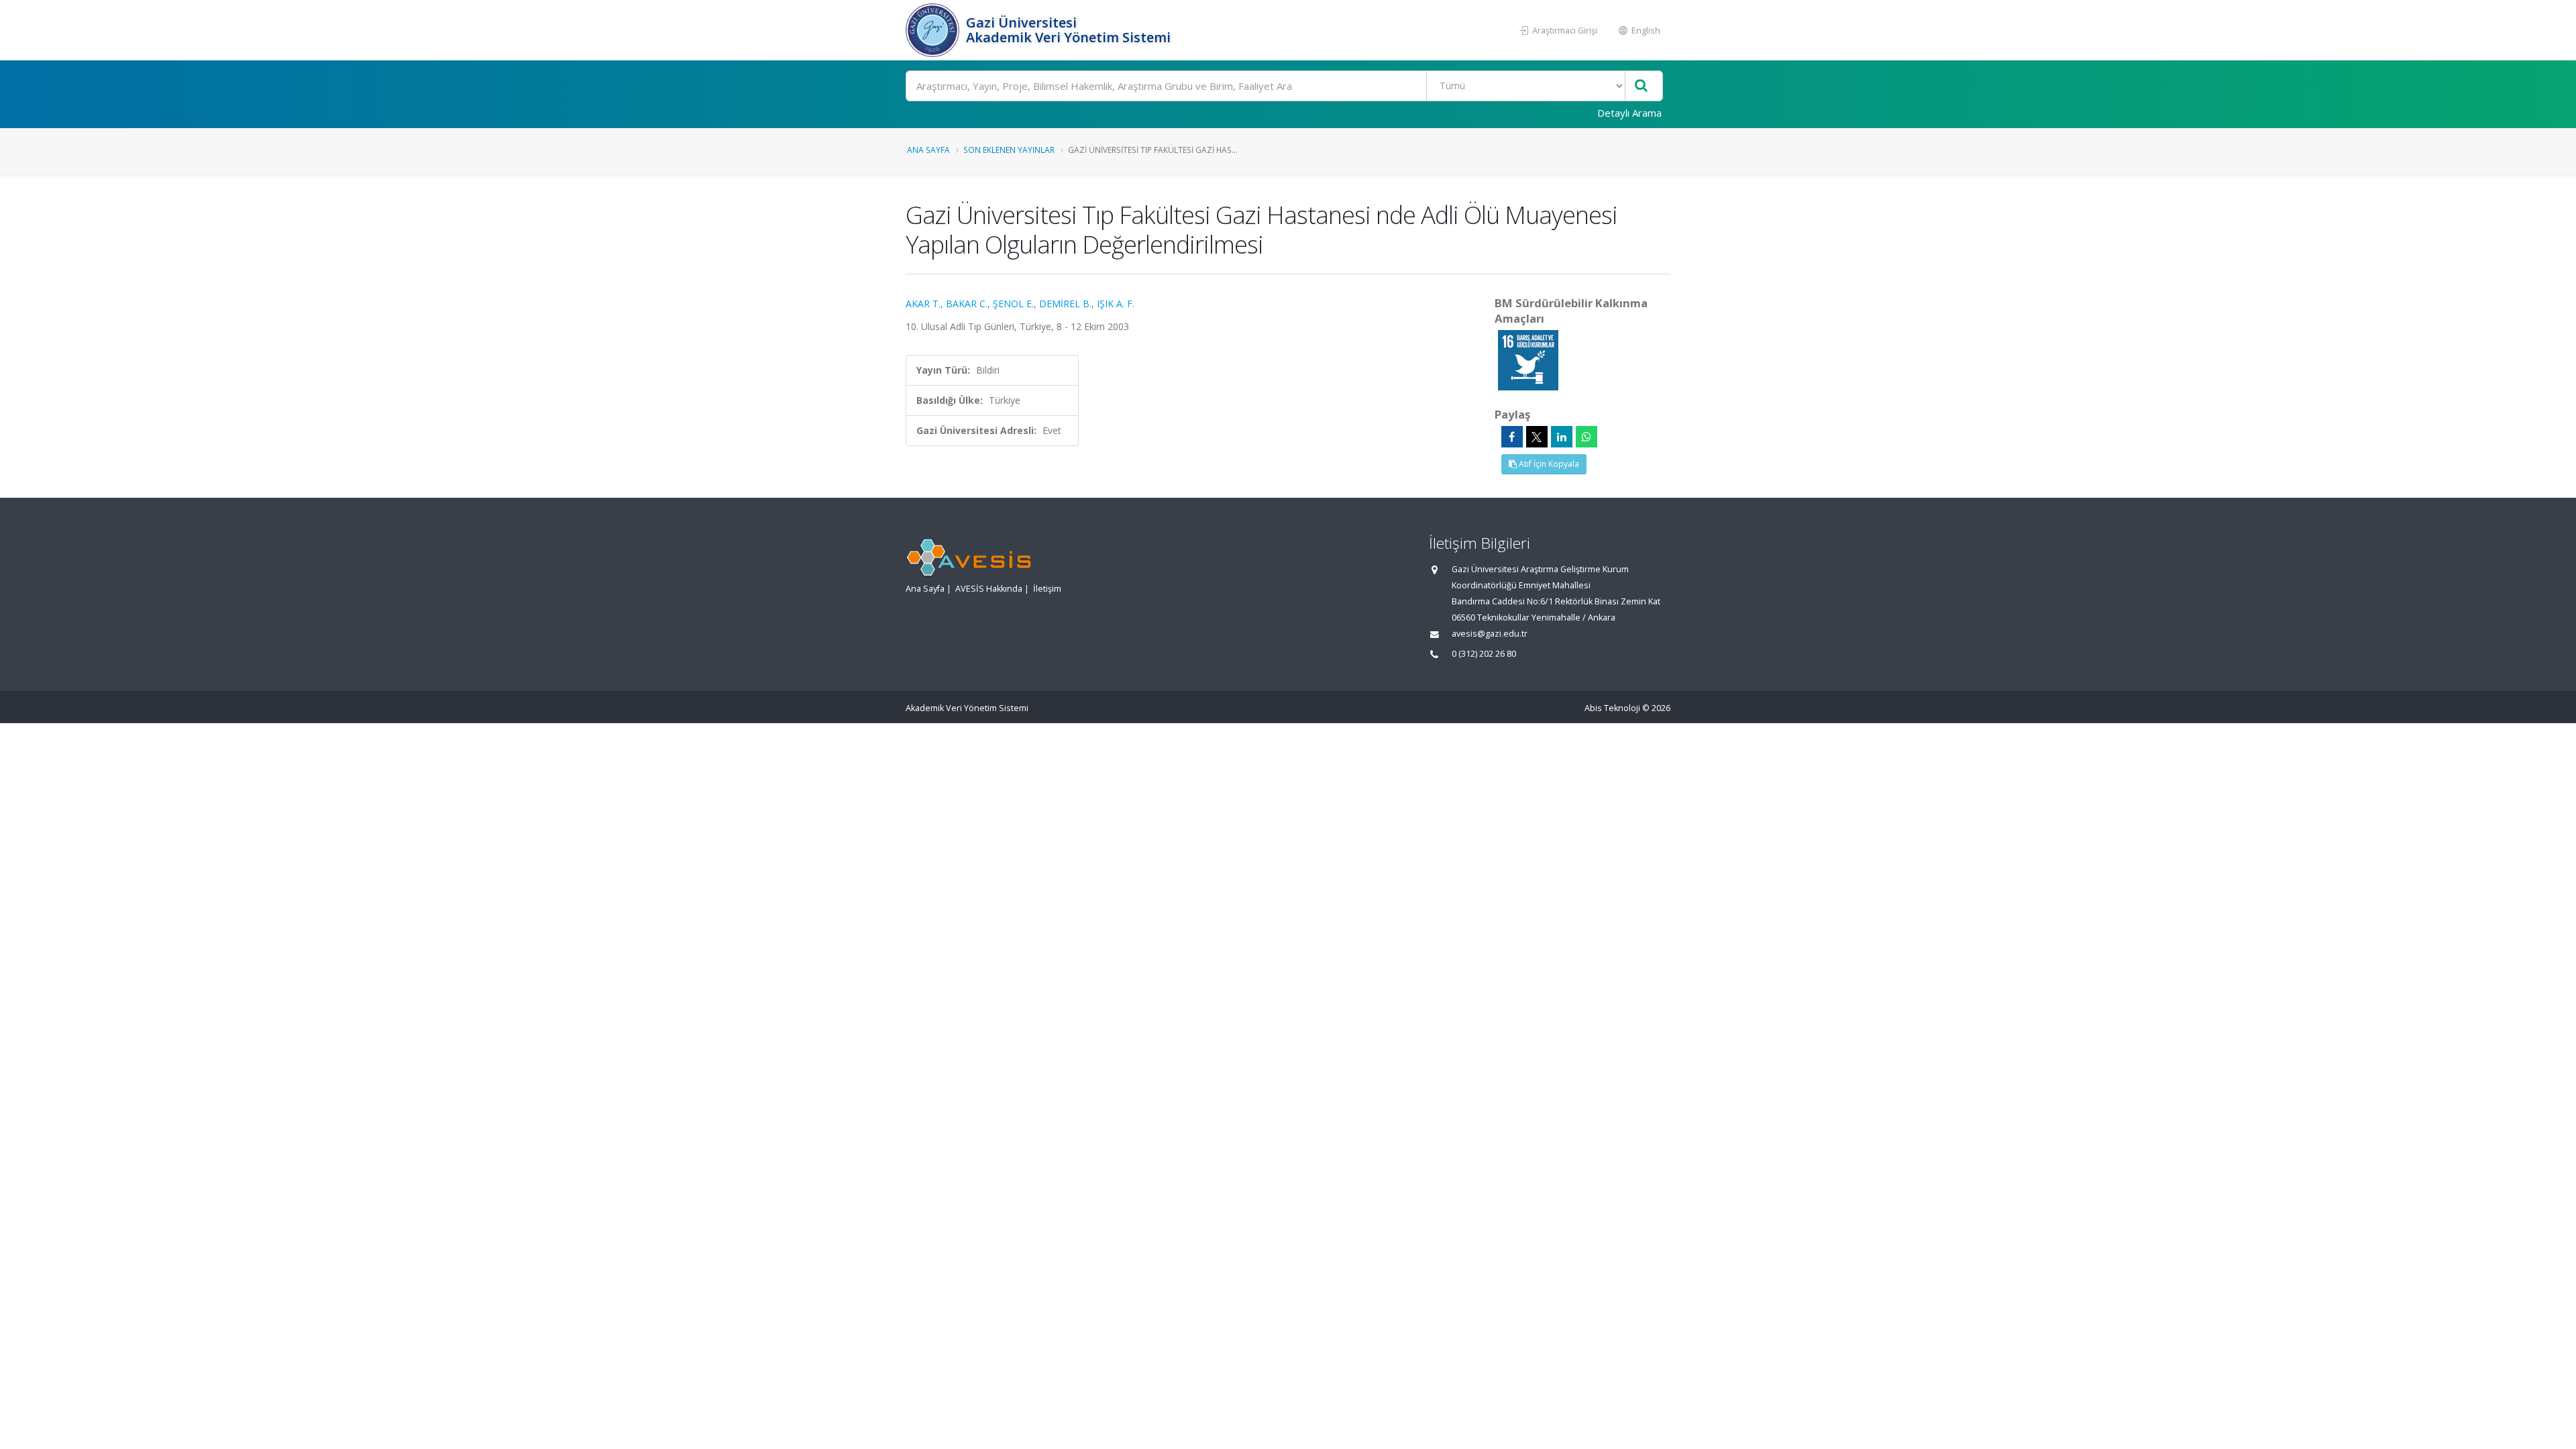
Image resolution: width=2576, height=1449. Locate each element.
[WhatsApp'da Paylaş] (1587, 437)
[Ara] (1641, 86)
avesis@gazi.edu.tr (1490, 634)
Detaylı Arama (1629, 113)
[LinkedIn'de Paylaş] (1562, 437)
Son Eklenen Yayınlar (1009, 150)
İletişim (1047, 589)
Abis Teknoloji (1612, 708)
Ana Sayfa (928, 150)
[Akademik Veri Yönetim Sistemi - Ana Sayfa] (934, 30)
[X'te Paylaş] (1537, 437)
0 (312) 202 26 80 (1484, 654)
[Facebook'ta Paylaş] (1512, 437)
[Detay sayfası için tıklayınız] (1528, 359)
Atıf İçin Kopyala (1548, 464)
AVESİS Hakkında (989, 589)
